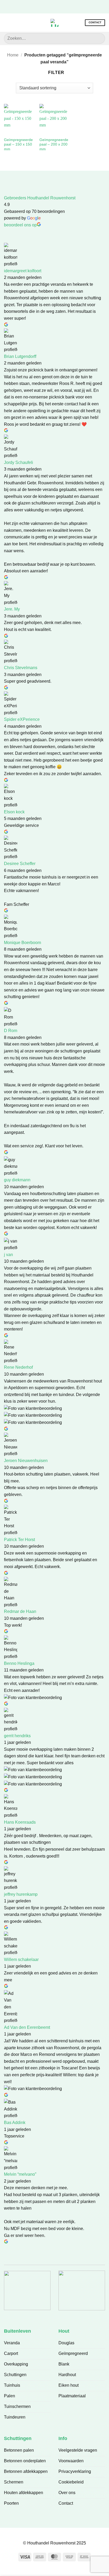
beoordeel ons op (20, 225)
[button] (7, 23)
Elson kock (14, 812)
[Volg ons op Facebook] (42, 6)
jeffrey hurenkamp (21, 1894)
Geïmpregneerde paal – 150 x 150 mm (18, 144)
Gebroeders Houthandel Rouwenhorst (40, 198)
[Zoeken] (16, 23)
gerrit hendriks (17, 1736)
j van (8, 1255)
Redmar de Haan (20, 1611)
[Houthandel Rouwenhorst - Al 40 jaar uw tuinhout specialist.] (54, 23)
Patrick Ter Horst (19, 1540)
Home (13, 55)
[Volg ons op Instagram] (50, 6)
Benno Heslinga (19, 1663)
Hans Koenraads (20, 1822)
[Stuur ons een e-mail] (59, 6)
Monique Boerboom (22, 943)
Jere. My (12, 609)
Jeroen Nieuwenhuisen (26, 1461)
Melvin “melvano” (20, 2174)
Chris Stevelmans (21, 668)
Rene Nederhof (18, 1367)
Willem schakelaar (21, 1960)
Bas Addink (15, 2123)
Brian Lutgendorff (20, 356)
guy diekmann (17, 1180)
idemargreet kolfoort (23, 271)
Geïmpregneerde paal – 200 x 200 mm (54, 144)
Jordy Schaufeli (19, 462)
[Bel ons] (67, 6)
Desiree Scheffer (20, 864)
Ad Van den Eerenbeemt (27, 2027)
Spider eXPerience (22, 719)
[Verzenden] (99, 38)
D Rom (11, 1031)
